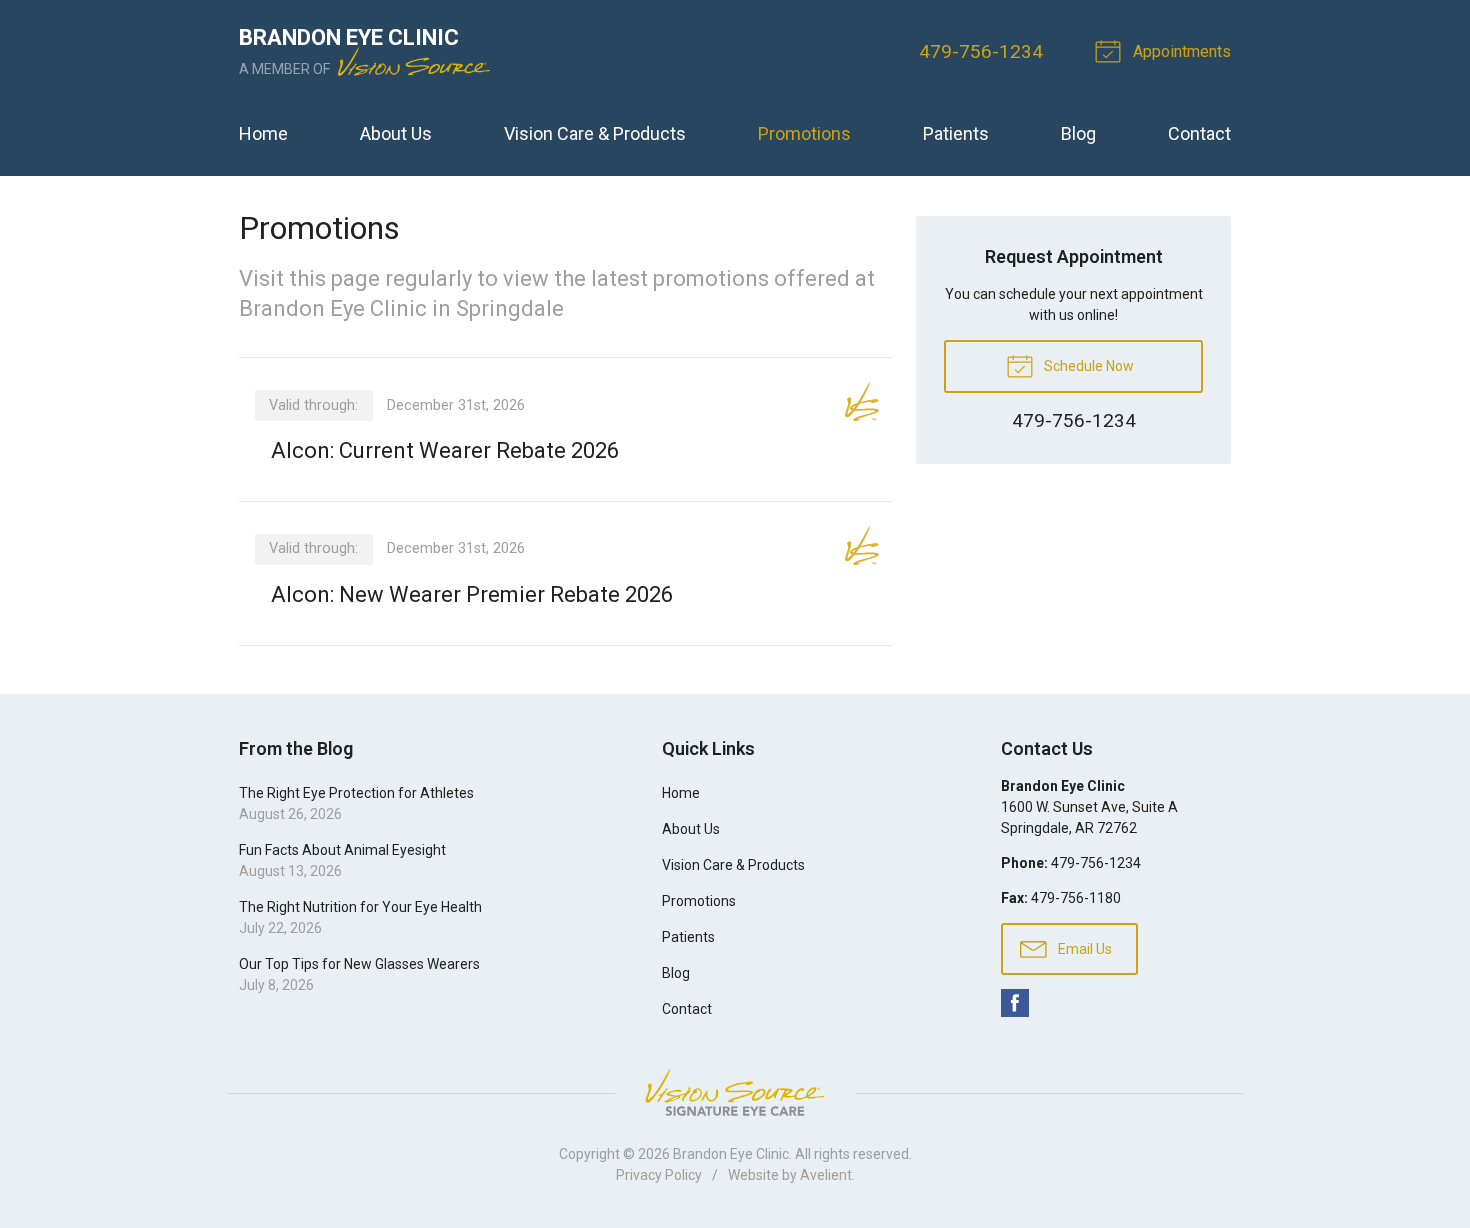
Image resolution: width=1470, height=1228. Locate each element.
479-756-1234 (981, 51)
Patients (956, 133)
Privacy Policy (659, 1175)
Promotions (804, 133)
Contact (1199, 133)
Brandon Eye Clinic (731, 1154)
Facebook (1015, 1003)
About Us (396, 133)
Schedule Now (1087, 366)
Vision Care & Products (595, 133)
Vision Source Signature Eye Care (735, 1092)
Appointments (1180, 51)
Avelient (826, 1175)
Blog (1078, 133)
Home (263, 133)
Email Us (1083, 949)
